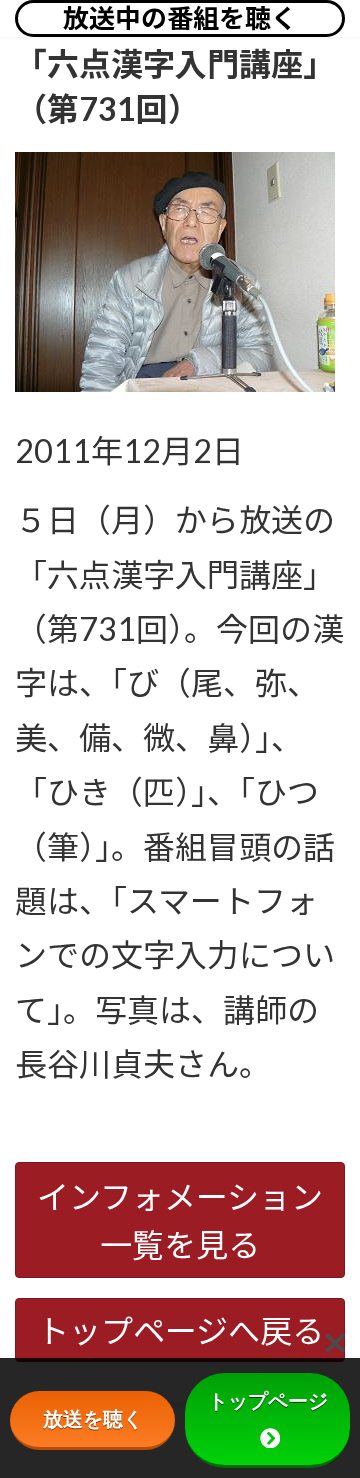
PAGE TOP (332, 1415)
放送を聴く (93, 1419)
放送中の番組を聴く (180, 18)
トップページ (268, 1401)
